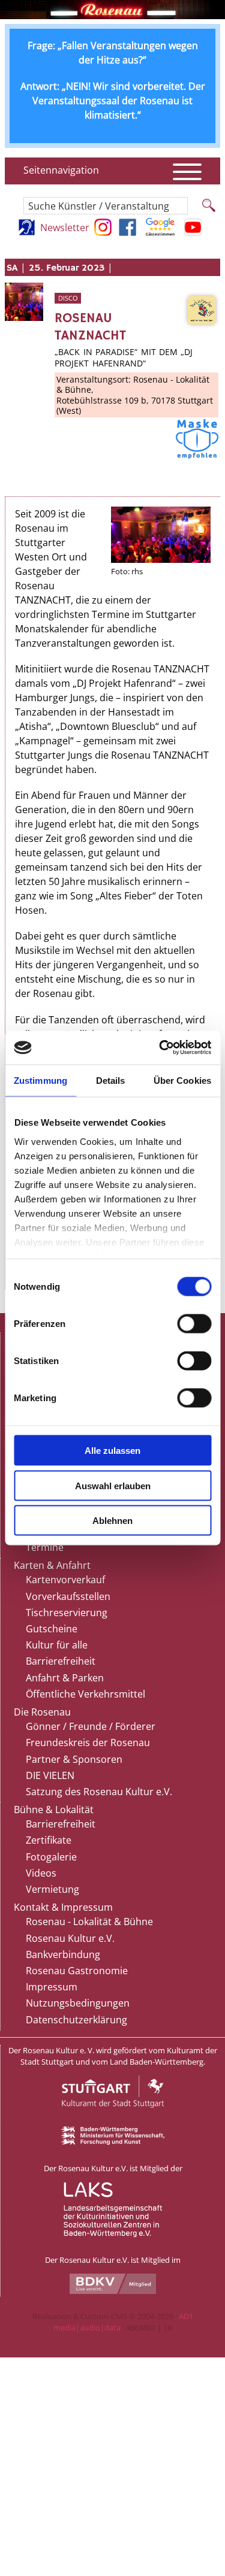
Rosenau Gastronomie (77, 1971)
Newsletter (65, 228)
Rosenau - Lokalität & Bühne (89, 1922)
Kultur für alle (57, 1645)
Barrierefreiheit (61, 1661)
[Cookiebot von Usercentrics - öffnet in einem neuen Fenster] (160, 1048)
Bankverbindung (63, 1954)
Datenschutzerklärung (76, 2020)
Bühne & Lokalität (54, 1810)
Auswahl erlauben (113, 1485)
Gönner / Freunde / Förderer (91, 1726)
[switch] (194, 1324)
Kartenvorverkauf (65, 1580)
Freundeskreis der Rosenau (88, 1742)
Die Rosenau (42, 1712)
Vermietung (52, 1889)
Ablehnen (112, 1521)
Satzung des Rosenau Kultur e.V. (99, 1792)
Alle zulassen (112, 1451)
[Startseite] (112, 16)
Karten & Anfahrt (52, 1565)
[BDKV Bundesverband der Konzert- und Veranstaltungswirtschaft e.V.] (113, 2291)
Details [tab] (111, 1080)
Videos (41, 1873)
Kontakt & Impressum (63, 1907)
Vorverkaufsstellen (68, 1596)
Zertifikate (49, 1840)
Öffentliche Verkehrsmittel (85, 1694)
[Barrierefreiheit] (27, 232)
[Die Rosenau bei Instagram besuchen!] (103, 232)
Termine (45, 1547)
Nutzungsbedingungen (78, 2003)
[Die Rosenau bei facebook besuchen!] (127, 232)
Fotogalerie (51, 1857)
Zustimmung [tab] (40, 1080)
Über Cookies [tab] (182, 1080)
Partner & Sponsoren (74, 1759)
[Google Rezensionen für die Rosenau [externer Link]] (160, 232)
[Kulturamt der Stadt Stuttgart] (113, 2121)
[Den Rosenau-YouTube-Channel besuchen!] (193, 232)
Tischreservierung (67, 1613)
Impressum (52, 1987)
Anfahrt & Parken (65, 1678)
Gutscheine (52, 1629)
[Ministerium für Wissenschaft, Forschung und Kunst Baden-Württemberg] (113, 2142)
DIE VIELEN (50, 1775)
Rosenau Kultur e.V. (70, 1938)
